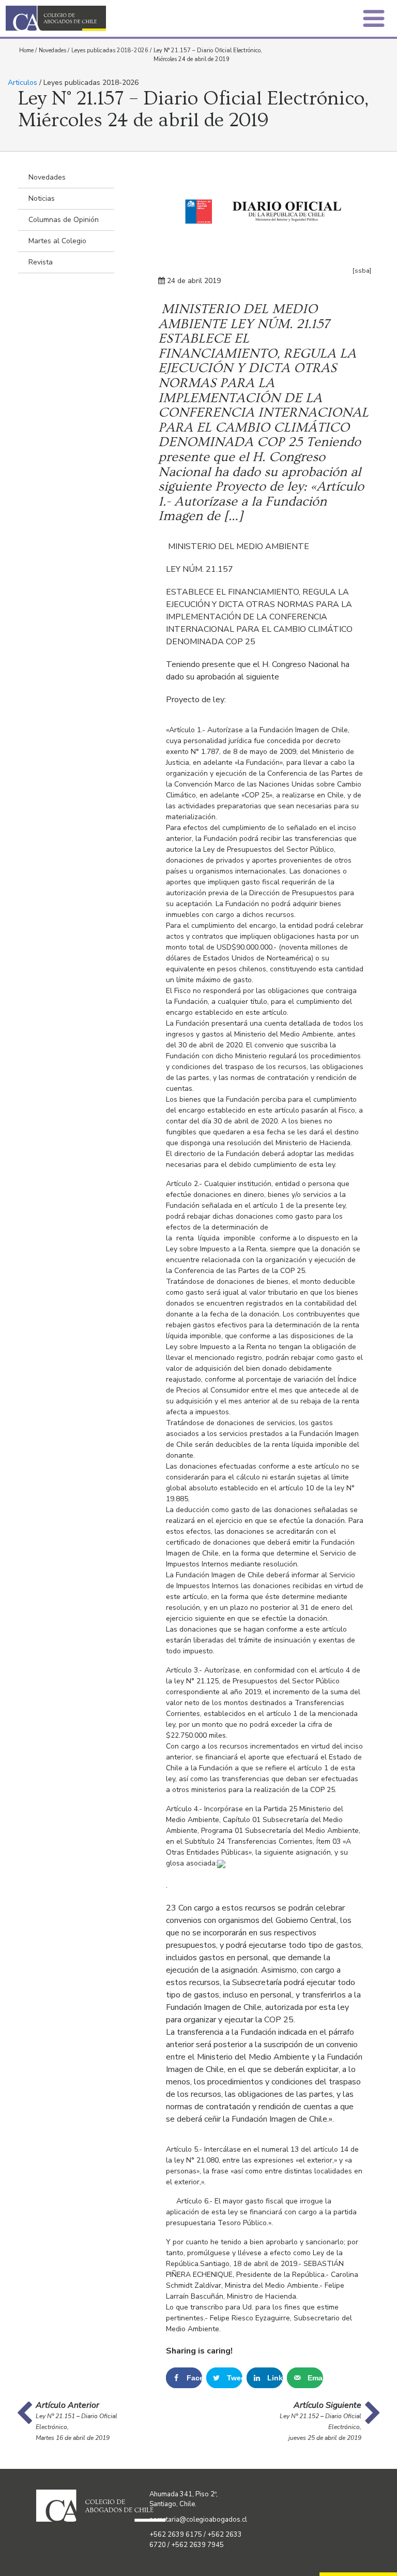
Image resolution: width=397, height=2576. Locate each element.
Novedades (52, 50)
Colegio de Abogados (105, 18)
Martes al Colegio (57, 241)
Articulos (22, 83)
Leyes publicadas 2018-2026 (110, 50)
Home (26, 50)
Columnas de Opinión (64, 220)
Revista (41, 262)
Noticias (42, 198)
